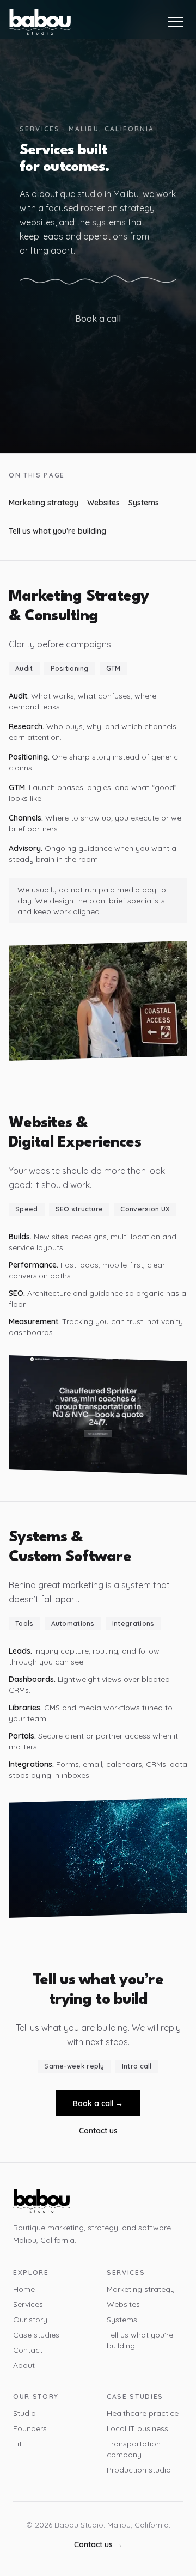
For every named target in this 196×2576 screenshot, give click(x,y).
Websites (103, 503)
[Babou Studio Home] (40, 22)
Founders (30, 2428)
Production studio (139, 2470)
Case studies (36, 2335)
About (24, 2365)
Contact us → (98, 2544)
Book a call (98, 319)
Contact (28, 2350)
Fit (17, 2444)
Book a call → (98, 2103)
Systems (144, 503)
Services (28, 2304)
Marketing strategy (44, 503)
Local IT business (137, 2428)
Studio (24, 2413)
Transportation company (134, 2449)
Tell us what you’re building (57, 531)
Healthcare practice (143, 2413)
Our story (30, 2320)
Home (24, 2289)
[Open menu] (175, 22)
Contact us (98, 2131)
